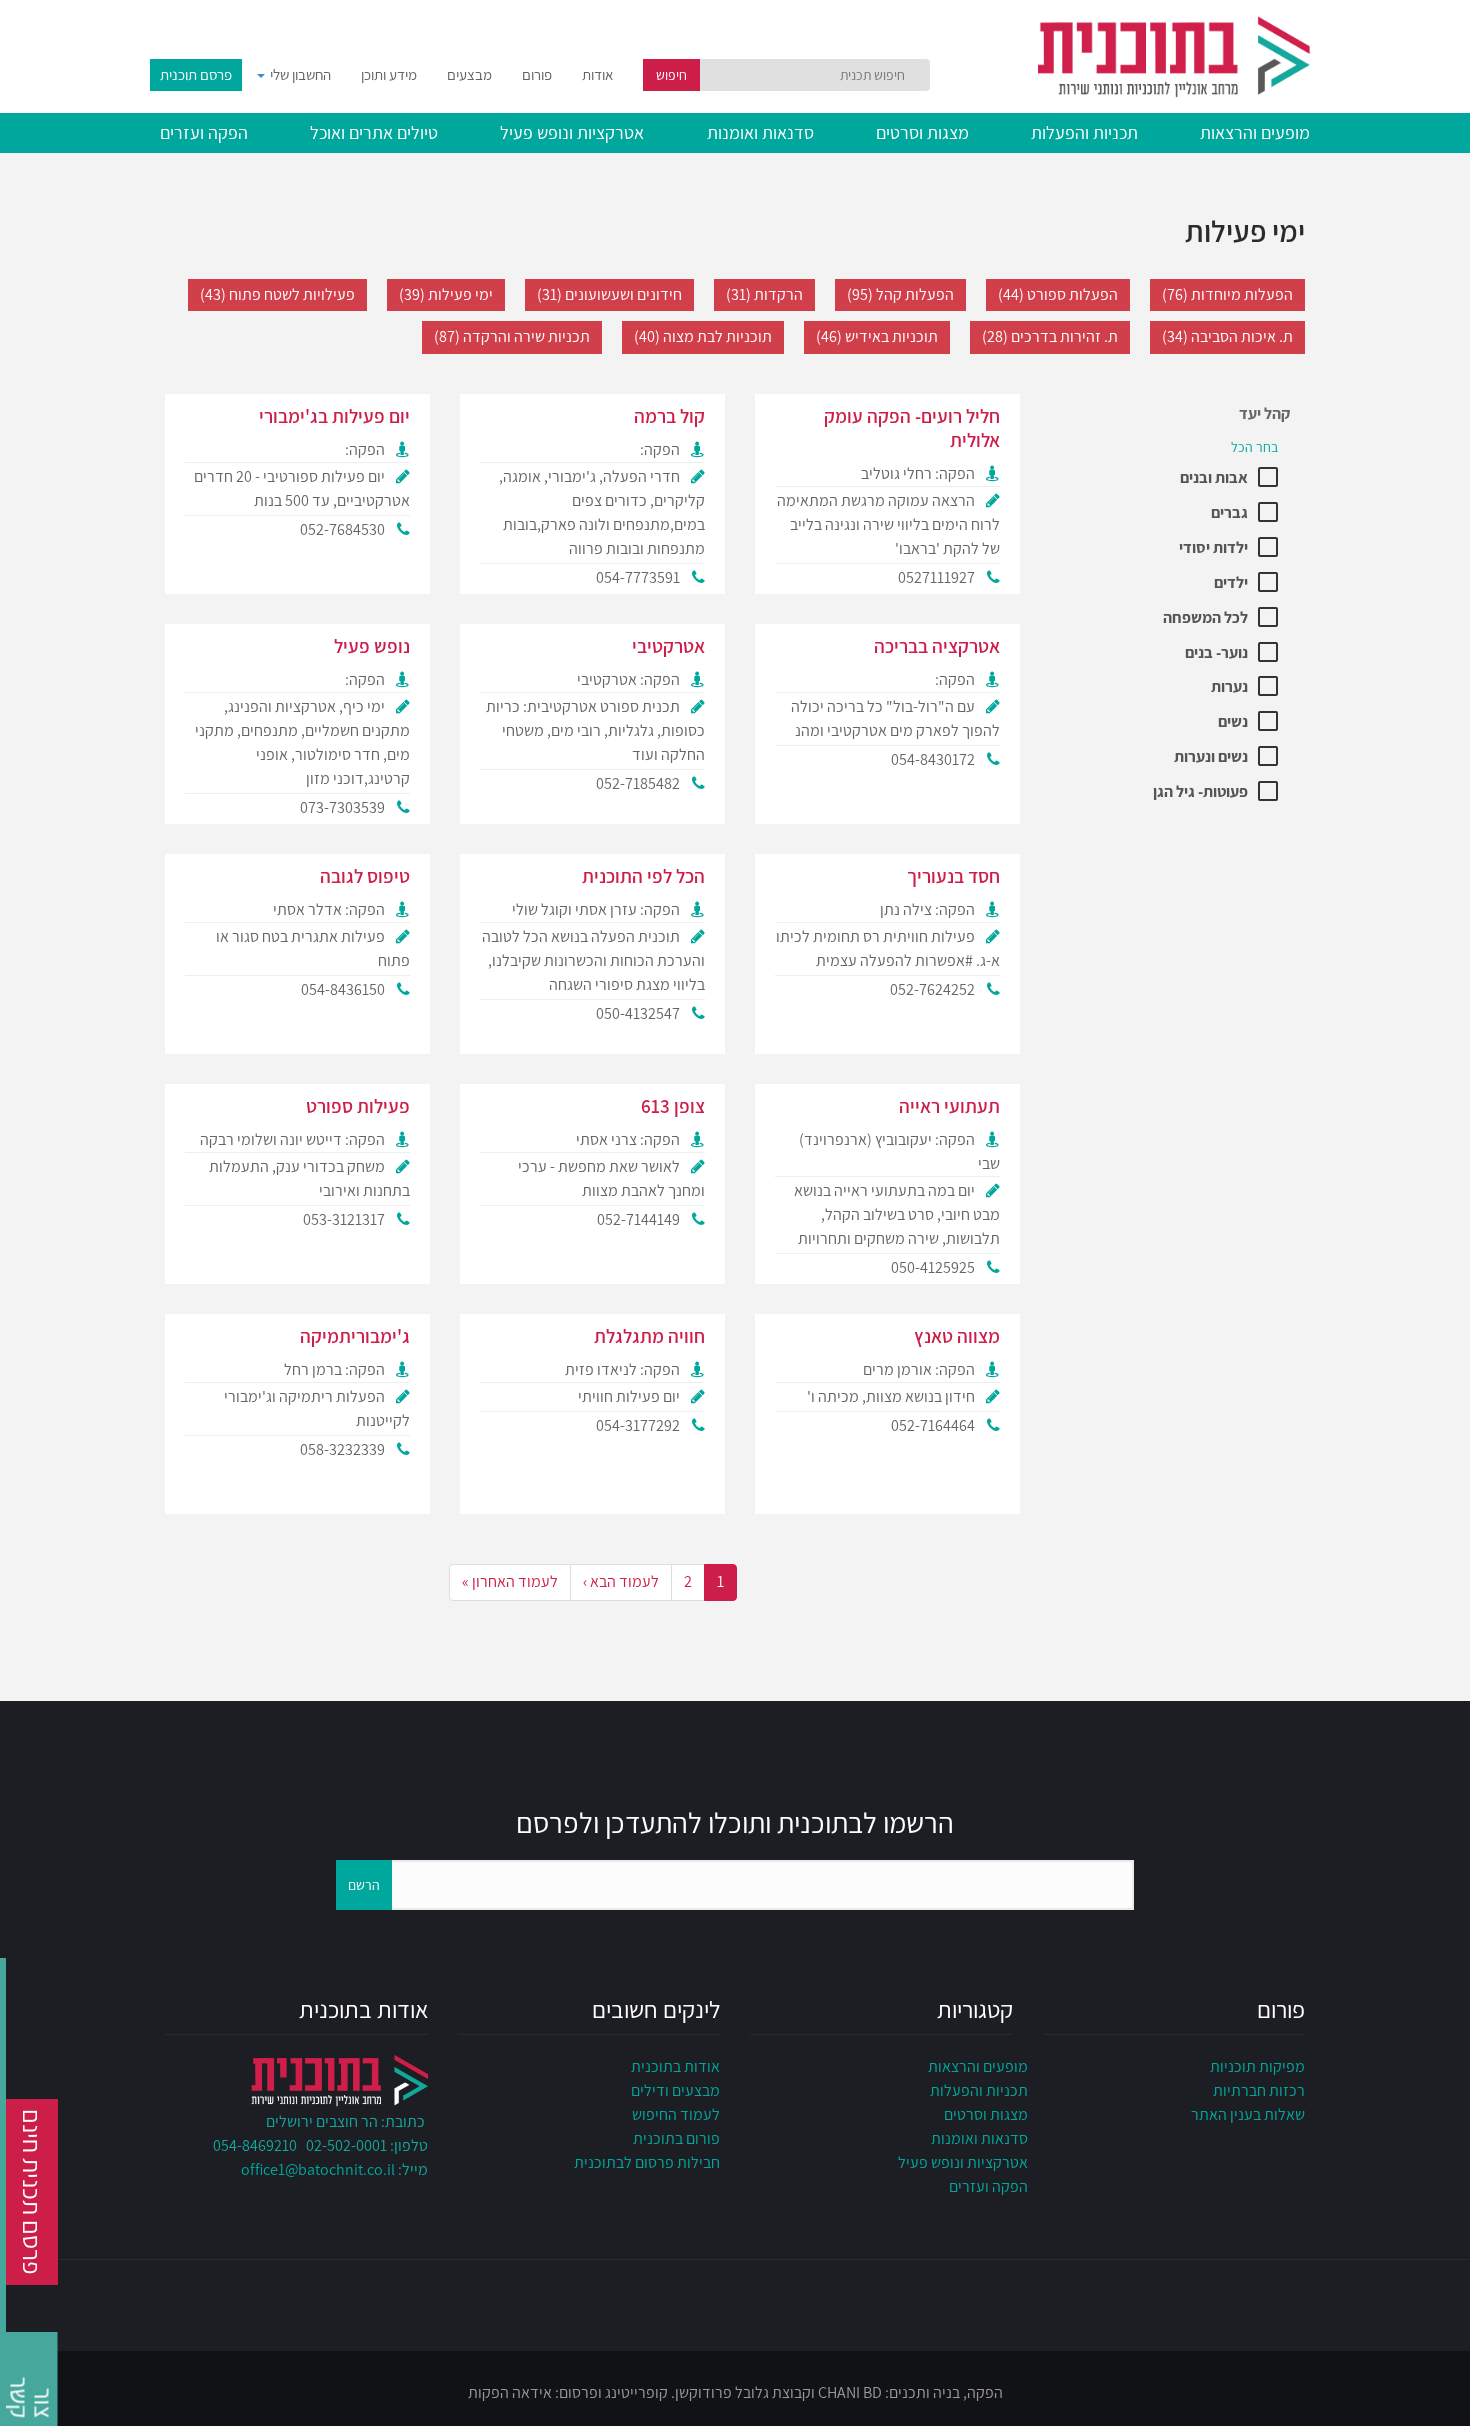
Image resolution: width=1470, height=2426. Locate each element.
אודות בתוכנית (675, 2066)
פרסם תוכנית (196, 74)
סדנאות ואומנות (760, 132)
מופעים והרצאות (1255, 132)
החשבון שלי (299, 74)
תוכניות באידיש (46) (877, 336)
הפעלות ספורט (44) (1058, 294)
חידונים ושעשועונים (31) (609, 294)
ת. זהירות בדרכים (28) (1050, 336)
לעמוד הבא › (621, 1581)
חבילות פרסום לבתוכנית (647, 2162)
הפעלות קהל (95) (900, 294)
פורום (537, 74)
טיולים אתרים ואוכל (374, 132)
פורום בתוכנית (676, 2138)
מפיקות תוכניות (1257, 2066)
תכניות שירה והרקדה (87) (512, 336)
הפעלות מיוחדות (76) (1227, 294)
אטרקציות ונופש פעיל (572, 132)
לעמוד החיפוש (676, 2114)
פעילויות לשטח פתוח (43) (277, 294)
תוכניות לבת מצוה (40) (703, 336)
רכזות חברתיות (1259, 2090)
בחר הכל (1254, 447)
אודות (597, 74)
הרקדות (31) (764, 294)
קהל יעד (1264, 413)
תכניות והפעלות (1084, 132)
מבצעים (469, 74)
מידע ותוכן (389, 74)
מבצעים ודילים (675, 2090)
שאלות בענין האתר (1248, 2114)
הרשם (364, 1885)
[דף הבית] (1125, 54)
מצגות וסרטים (922, 132)
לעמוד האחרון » (510, 1581)
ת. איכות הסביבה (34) (1227, 336)
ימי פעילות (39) (446, 294)
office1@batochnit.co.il (318, 2169)
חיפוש (671, 75)
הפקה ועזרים (204, 132)
